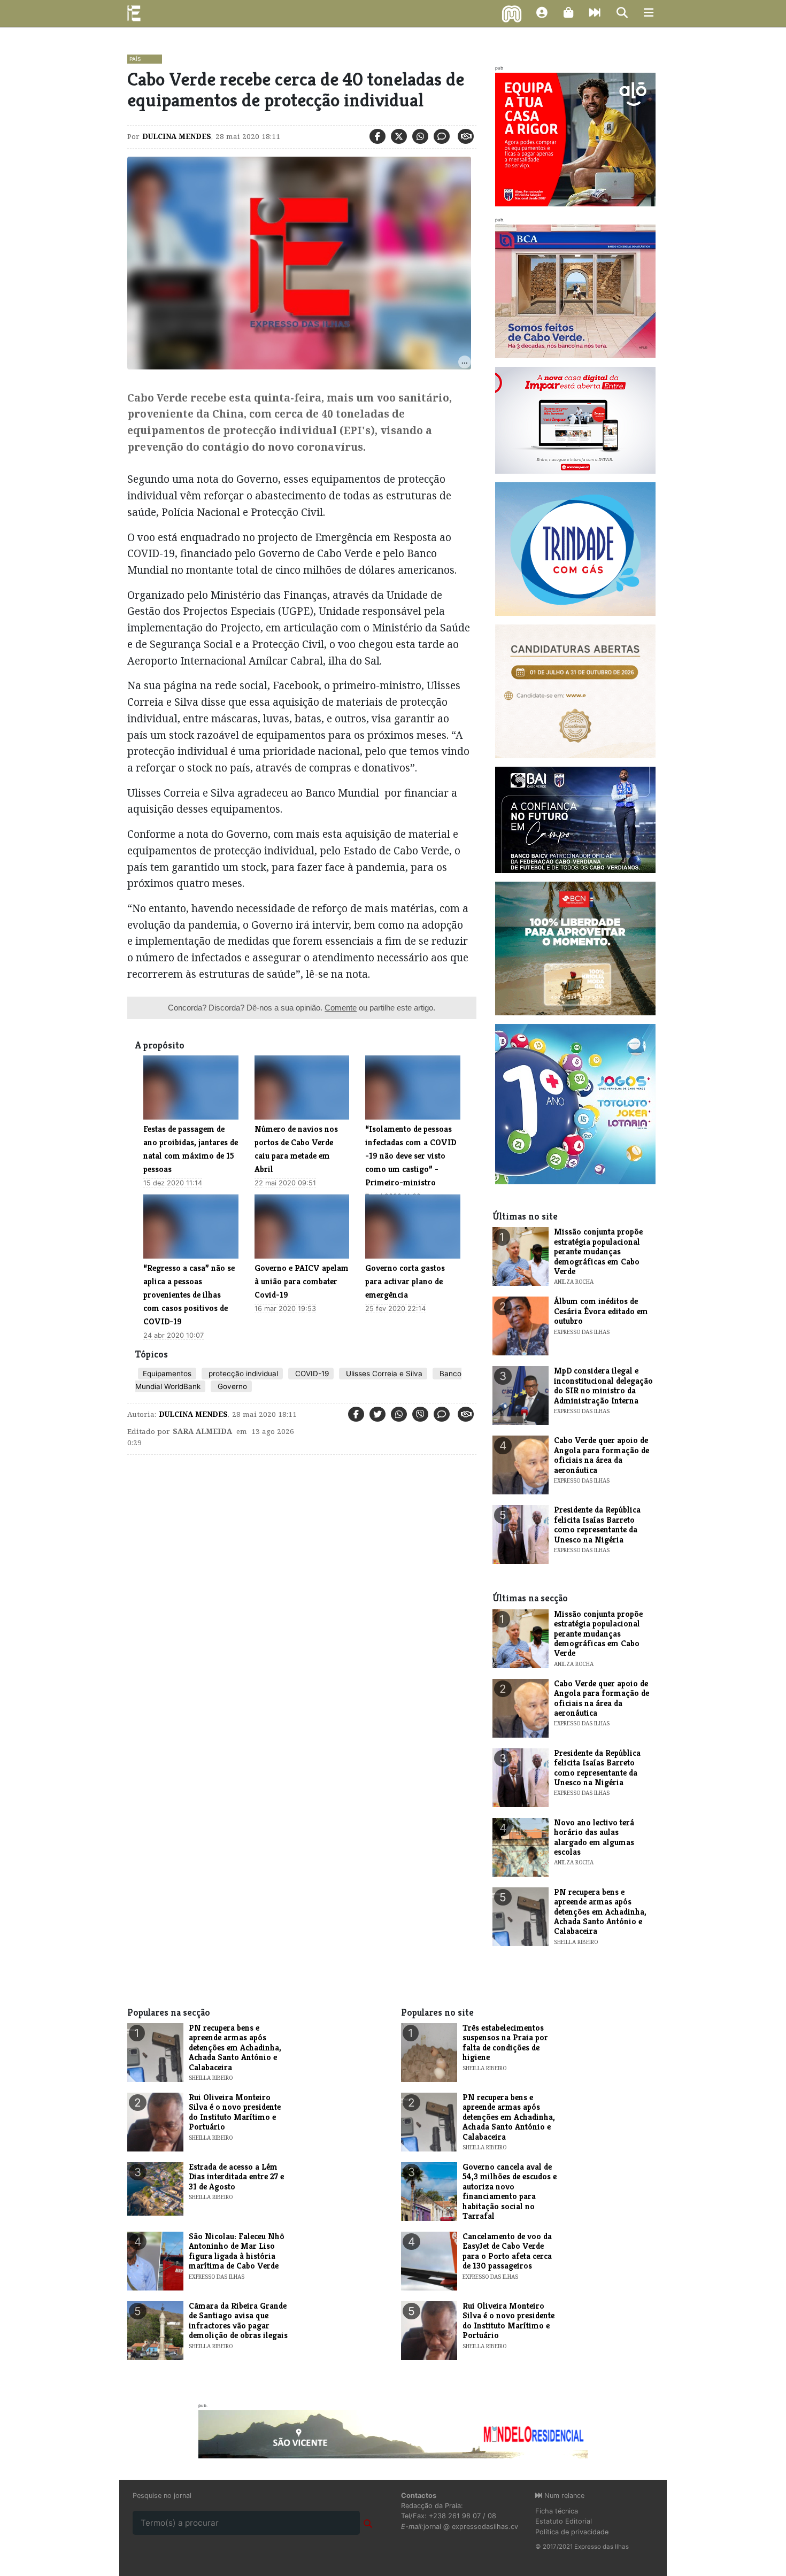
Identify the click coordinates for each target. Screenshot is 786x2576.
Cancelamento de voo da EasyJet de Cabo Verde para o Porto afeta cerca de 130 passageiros (507, 2251)
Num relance (563, 2496)
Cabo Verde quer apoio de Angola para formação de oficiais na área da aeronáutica (602, 1455)
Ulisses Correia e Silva (383, 1374)
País (135, 59)
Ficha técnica (557, 2511)
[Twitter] (399, 136)
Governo (231, 1386)
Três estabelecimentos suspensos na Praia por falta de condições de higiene (505, 2042)
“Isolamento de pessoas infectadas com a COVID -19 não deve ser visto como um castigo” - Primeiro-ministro (411, 1156)
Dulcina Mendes (177, 136)
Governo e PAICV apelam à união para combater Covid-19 (302, 1281)
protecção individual (242, 1374)
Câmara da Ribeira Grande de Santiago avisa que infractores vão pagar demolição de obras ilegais (238, 2320)
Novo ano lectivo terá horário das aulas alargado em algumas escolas (594, 1837)
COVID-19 (311, 1374)
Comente (341, 1008)
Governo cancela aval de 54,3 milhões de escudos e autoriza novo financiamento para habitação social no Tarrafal (510, 2191)
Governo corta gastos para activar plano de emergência (405, 1281)
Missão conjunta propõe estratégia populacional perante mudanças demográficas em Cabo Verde (598, 1251)
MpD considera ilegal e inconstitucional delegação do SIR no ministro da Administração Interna (603, 1385)
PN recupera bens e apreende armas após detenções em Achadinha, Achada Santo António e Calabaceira (600, 1912)
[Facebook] (377, 136)
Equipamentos (167, 1374)
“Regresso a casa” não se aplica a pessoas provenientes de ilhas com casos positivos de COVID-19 (189, 1295)
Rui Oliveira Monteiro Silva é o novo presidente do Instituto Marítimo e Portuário (235, 2112)
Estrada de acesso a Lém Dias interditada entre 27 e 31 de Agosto (236, 2177)
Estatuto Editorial (564, 2521)
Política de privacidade (572, 2532)
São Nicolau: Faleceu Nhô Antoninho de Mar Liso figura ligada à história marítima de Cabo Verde (237, 2251)
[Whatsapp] (420, 136)
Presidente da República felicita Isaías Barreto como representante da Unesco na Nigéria (597, 1524)
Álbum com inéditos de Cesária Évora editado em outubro (601, 1311)
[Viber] (420, 1414)
